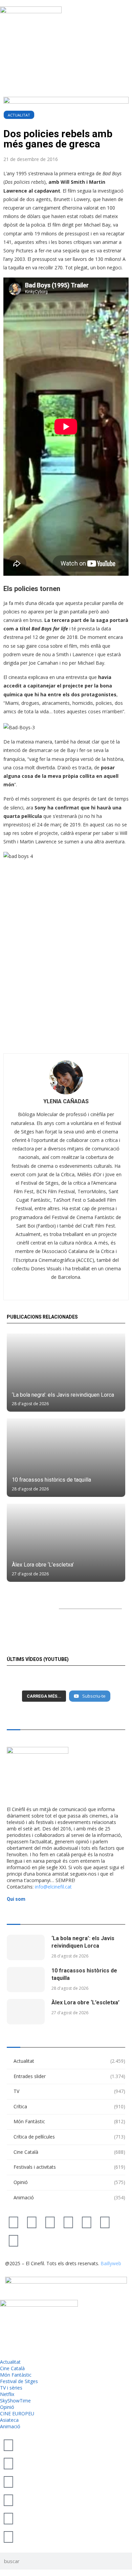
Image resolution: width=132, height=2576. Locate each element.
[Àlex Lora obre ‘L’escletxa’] (66, 1543)
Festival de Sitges (19, 2381)
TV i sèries (11, 2388)
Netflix (7, 2394)
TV (69, 2091)
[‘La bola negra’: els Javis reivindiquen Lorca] (66, 1373)
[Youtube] (68, 2222)
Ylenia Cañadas (66, 1101)
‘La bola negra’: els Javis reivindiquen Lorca (63, 1395)
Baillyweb (111, 2263)
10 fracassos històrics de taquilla (51, 1480)
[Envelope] (14, 2240)
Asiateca (9, 2420)
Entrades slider (69, 2076)
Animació (69, 2197)
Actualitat (19, 115)
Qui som (16, 1899)
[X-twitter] (14, 2222)
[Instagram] (50, 2222)
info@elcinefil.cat (53, 1887)
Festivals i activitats (69, 2167)
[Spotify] (105, 2222)
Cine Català (69, 2152)
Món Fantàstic (69, 2121)
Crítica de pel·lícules (69, 2137)
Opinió (69, 2182)
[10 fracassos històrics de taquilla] (66, 1457)
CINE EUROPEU (17, 2413)
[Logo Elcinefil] (31, 10)
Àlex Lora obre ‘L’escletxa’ (43, 1565)
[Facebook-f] (87, 2222)
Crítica (69, 2106)
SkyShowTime (15, 2401)
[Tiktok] (32, 2222)
